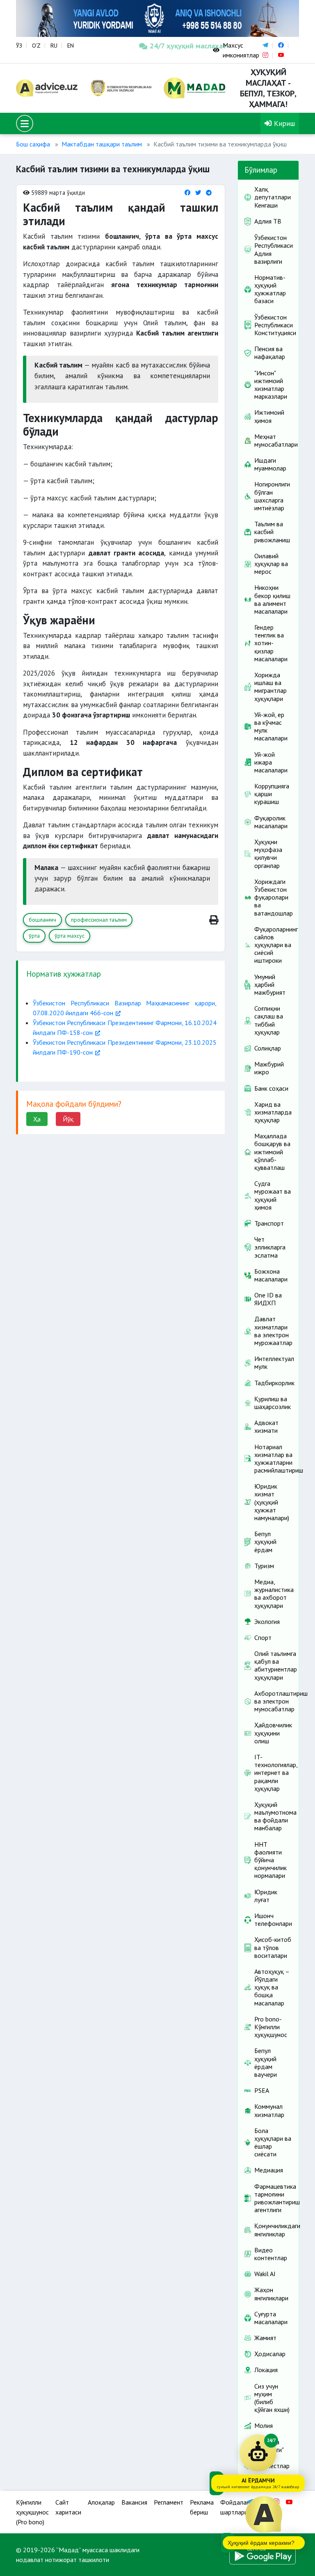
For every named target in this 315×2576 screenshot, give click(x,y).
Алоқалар (101, 2502)
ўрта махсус (70, 936)
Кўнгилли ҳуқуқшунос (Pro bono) (32, 2512)
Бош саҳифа (33, 144)
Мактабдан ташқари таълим (102, 144)
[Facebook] (187, 193)
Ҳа (37, 1119)
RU (54, 46)
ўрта (34, 936)
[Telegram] (209, 193)
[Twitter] (198, 193)
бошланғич (42, 920)
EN (71, 46)
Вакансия (134, 2502)
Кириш (283, 123)
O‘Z (36, 46)
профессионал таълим (99, 920)
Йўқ (68, 1119)
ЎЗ (19, 46)
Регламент (169, 2502)
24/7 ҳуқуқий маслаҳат (175, 46)
